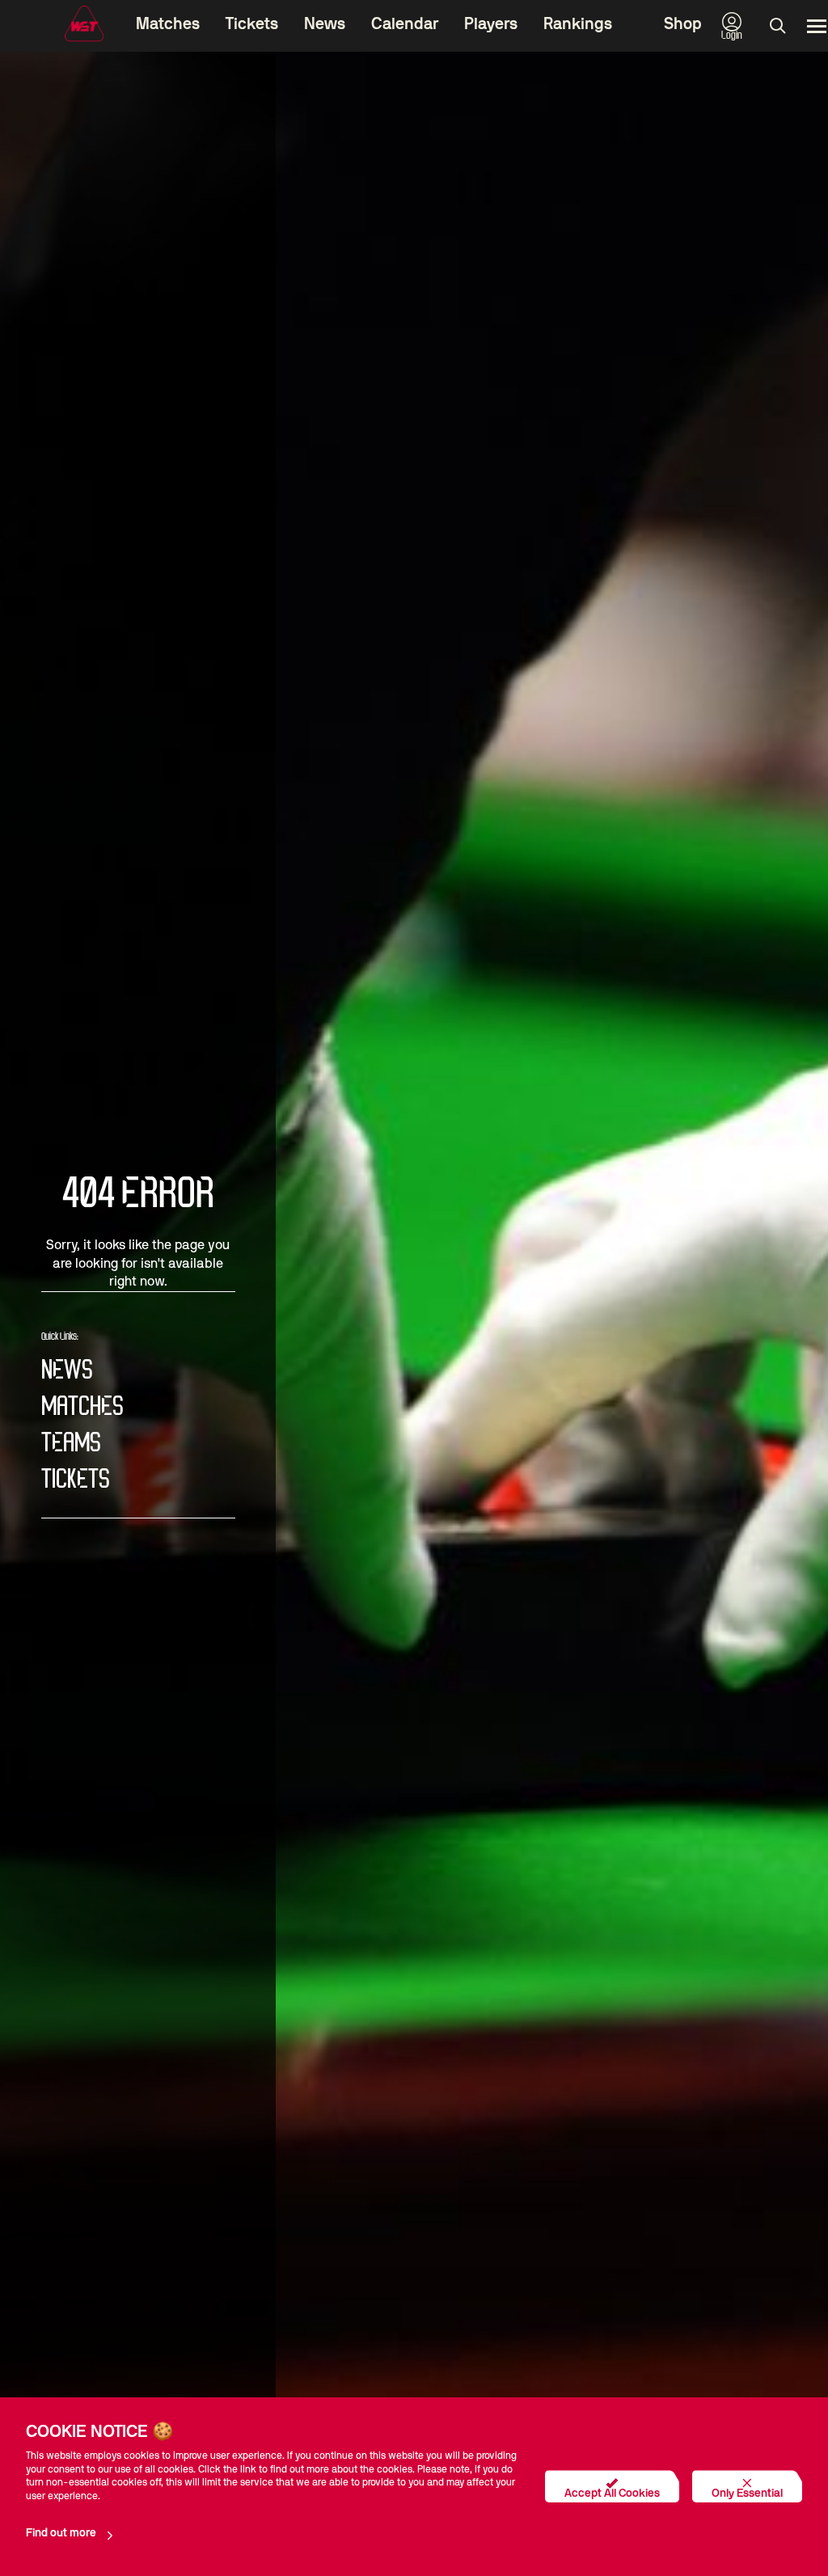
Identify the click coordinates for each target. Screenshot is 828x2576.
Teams (71, 1444)
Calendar (405, 24)
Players (491, 24)
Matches (168, 24)
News (325, 24)
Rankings (578, 24)
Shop (683, 24)
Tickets (252, 24)
